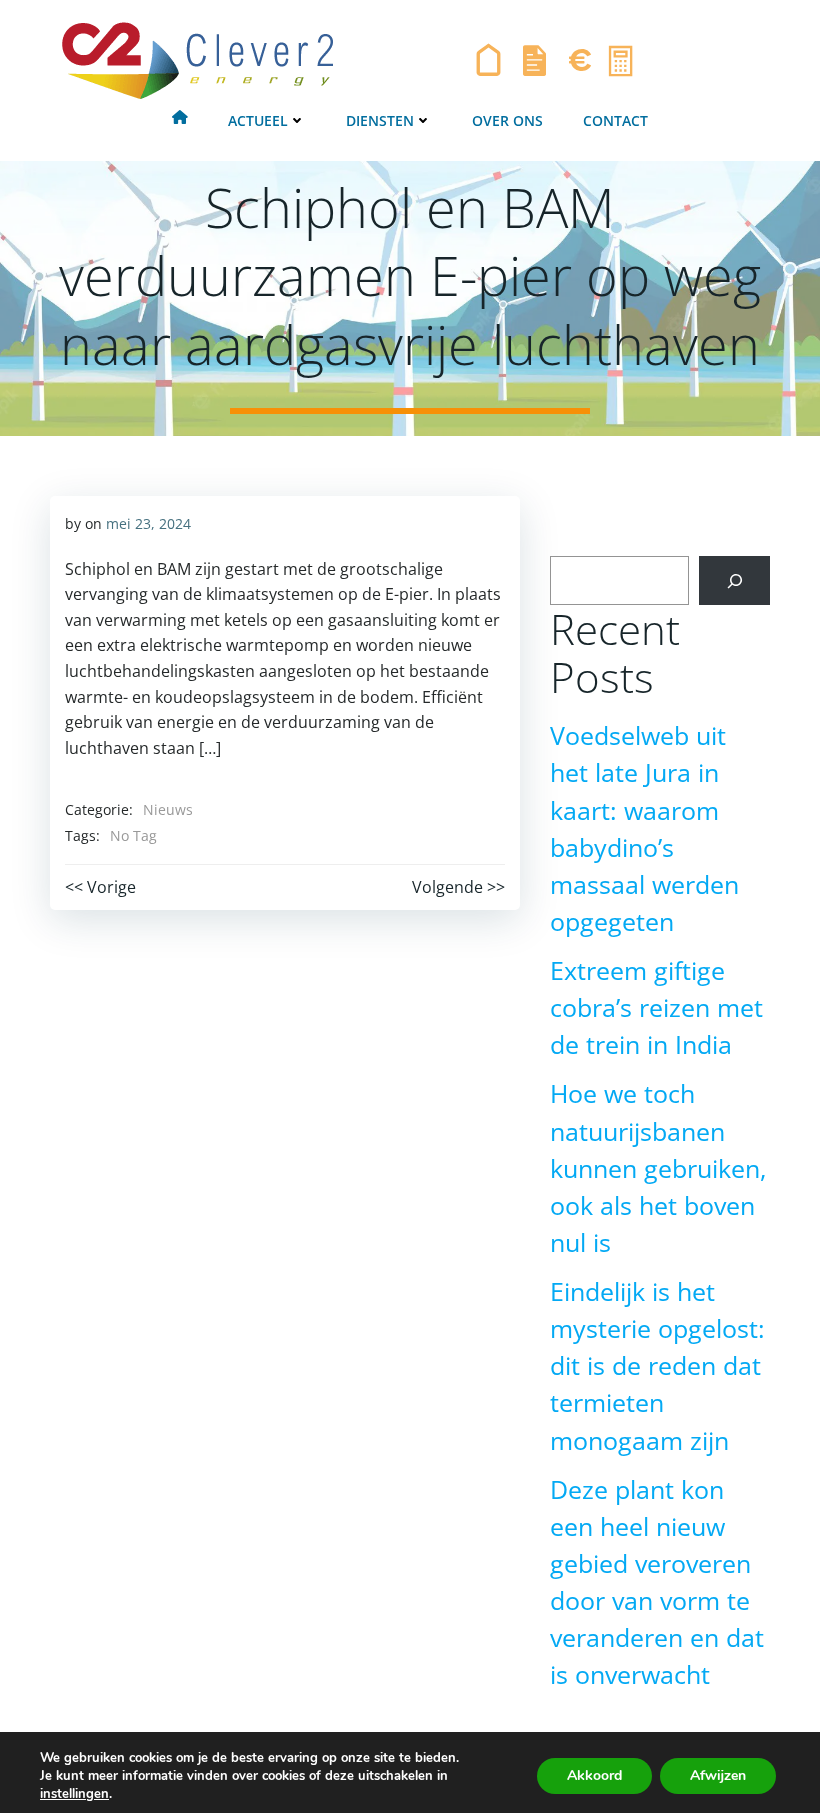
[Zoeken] (734, 580)
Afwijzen (718, 1775)
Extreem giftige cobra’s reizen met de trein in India (656, 1007)
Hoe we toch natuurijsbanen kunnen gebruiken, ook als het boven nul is (658, 1168)
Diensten (380, 120)
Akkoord (594, 1775)
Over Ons (507, 120)
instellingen (74, 1794)
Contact (615, 120)
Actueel (258, 120)
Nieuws (168, 809)
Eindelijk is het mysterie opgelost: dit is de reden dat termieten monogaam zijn (657, 1366)
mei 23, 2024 (148, 523)
